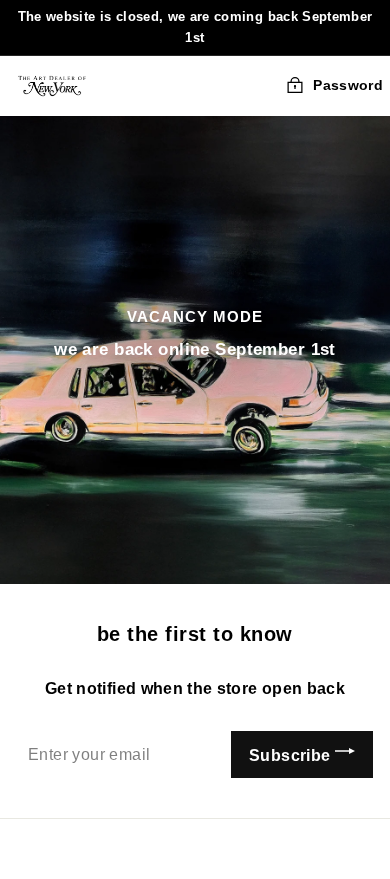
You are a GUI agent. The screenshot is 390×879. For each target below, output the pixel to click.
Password (348, 85)
